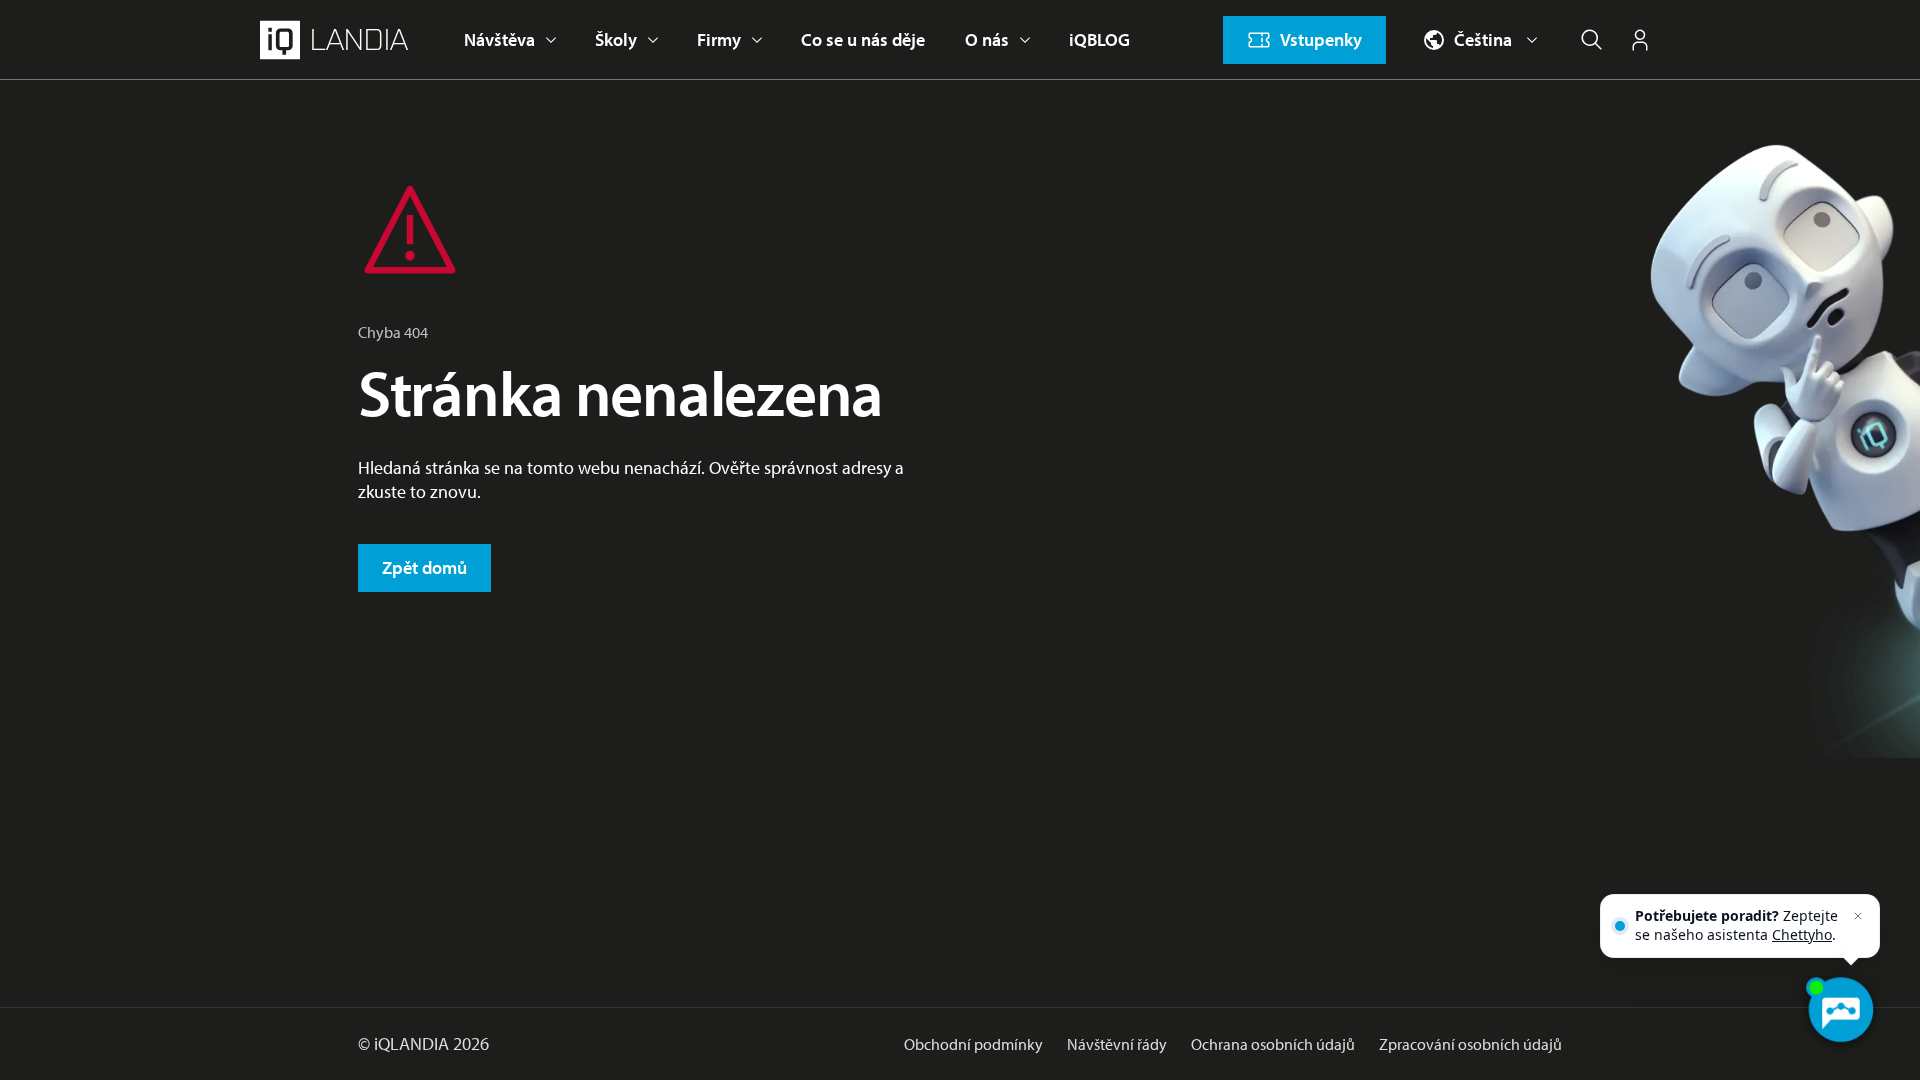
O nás (987, 39)
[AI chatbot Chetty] (1840, 1010)
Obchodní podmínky (973, 1044)
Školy (616, 39)
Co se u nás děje (863, 39)
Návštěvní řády (1117, 1044)
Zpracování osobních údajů (1470, 1044)
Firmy (719, 39)
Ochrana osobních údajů (1273, 1044)
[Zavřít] (1858, 916)
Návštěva (499, 39)
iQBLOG (1099, 39)
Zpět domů (424, 567)
